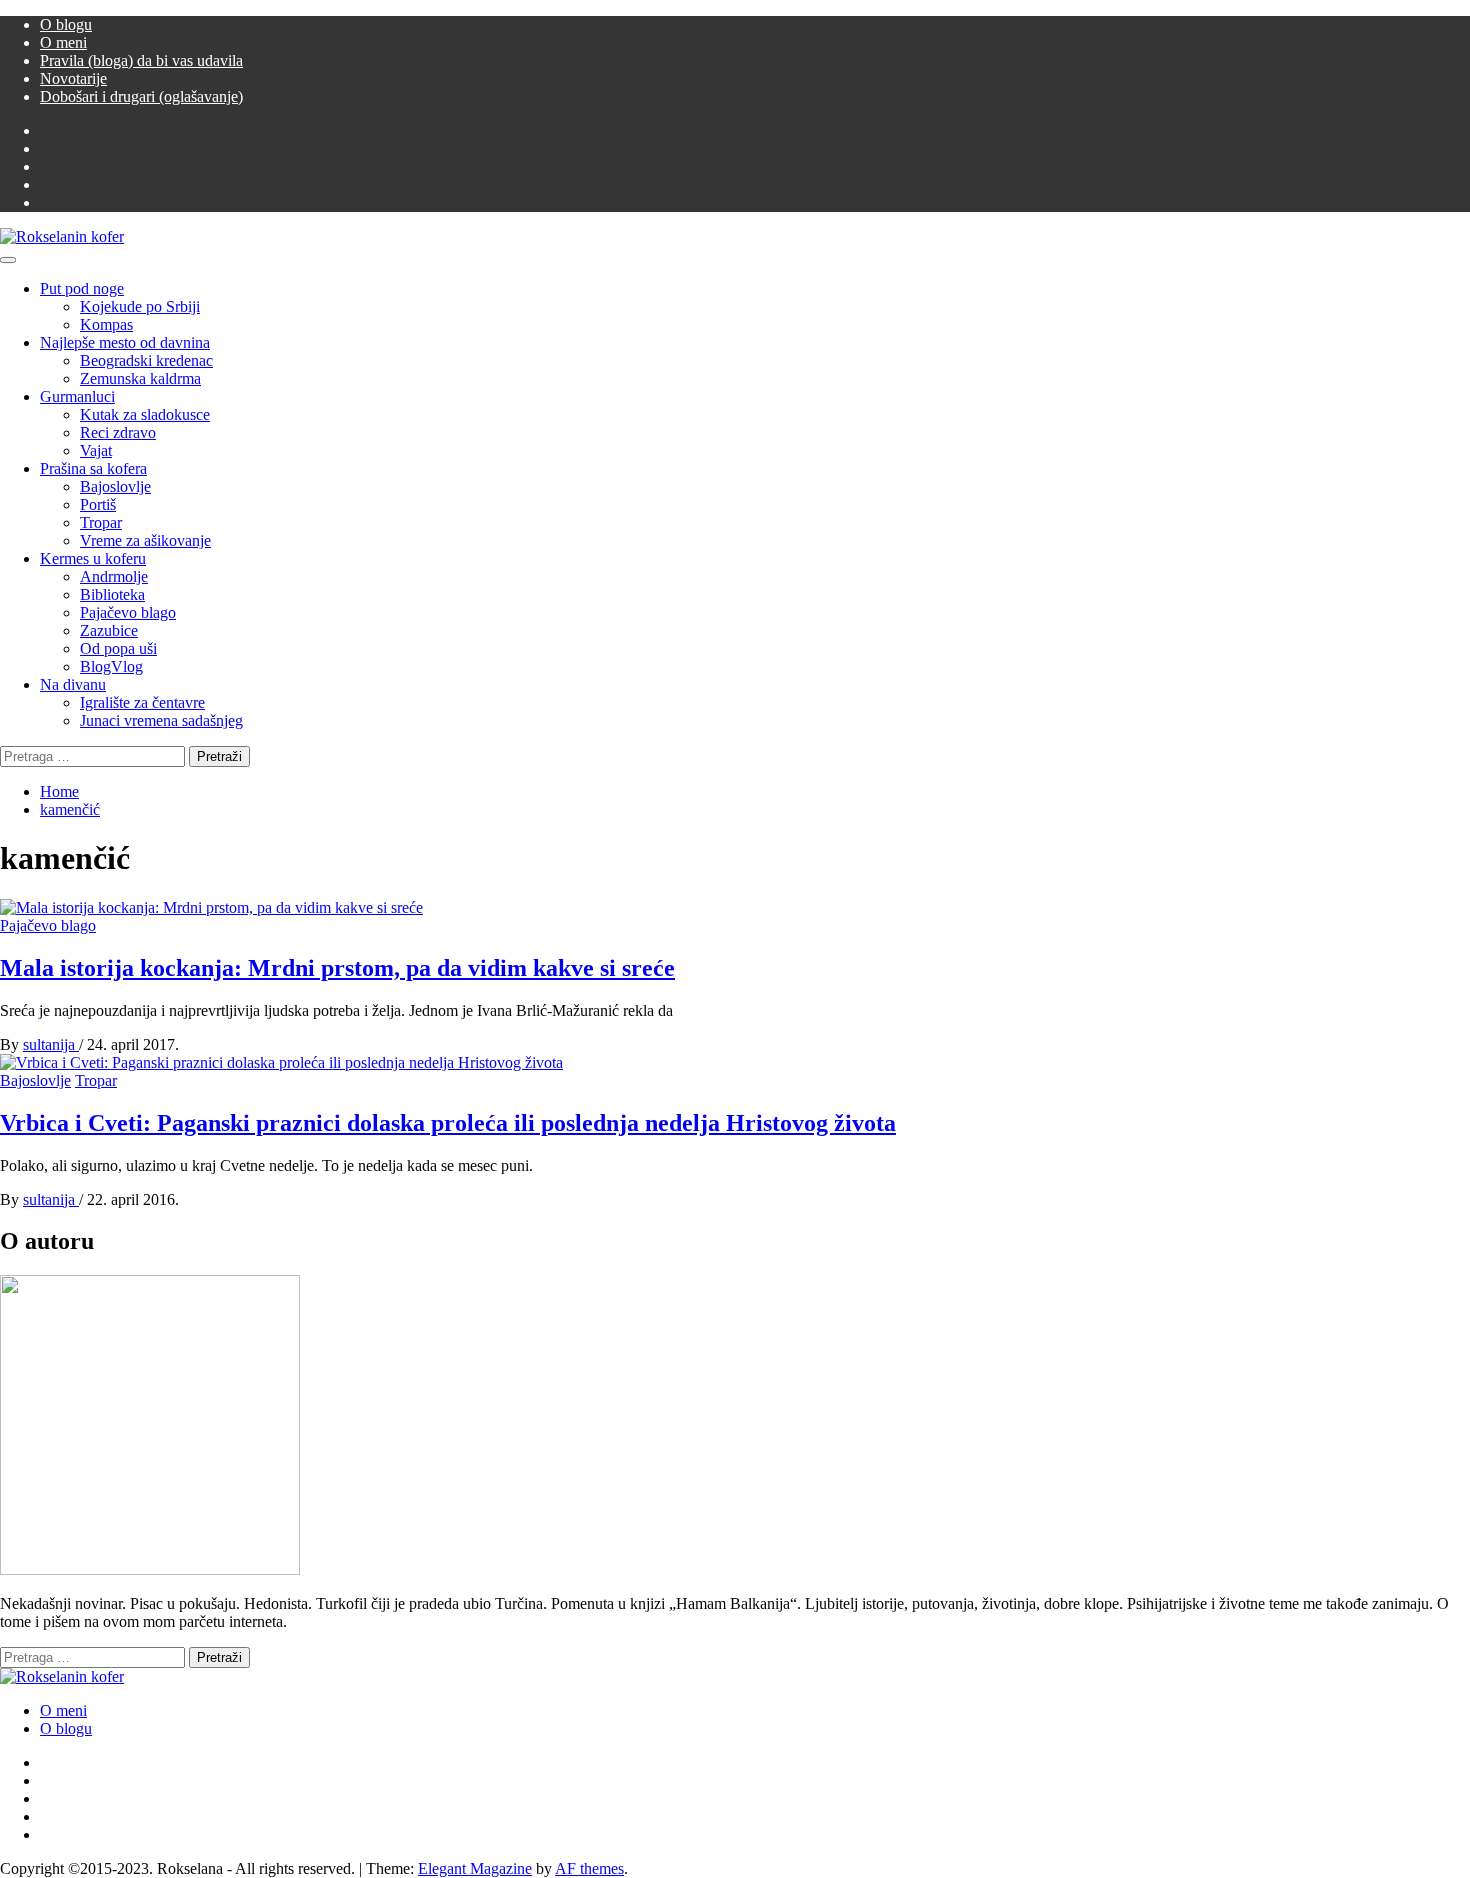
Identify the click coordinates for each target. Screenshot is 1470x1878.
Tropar (101, 522)
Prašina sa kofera (93, 468)
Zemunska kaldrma (140, 378)
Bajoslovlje (115, 486)
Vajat (96, 450)
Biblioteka (112, 594)
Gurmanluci (77, 396)
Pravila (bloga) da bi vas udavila (141, 60)
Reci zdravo (118, 432)
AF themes (589, 1868)
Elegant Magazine (475, 1868)
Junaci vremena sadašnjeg (161, 720)
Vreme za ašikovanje (145, 540)
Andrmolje (114, 576)
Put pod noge (82, 288)
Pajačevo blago (128, 612)
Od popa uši (118, 648)
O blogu (66, 24)
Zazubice (109, 630)
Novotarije (73, 78)
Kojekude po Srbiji (140, 306)
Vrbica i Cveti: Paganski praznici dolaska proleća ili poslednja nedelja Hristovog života (448, 1123)
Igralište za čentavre (142, 702)
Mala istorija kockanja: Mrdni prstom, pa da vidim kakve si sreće (337, 968)
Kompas (106, 324)
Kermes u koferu (93, 558)
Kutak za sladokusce (145, 414)
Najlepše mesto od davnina (125, 342)
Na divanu (73, 684)
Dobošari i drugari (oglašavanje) (141, 96)
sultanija (51, 1044)
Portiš (98, 504)
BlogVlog (111, 666)
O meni (63, 42)
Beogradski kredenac (146, 360)
